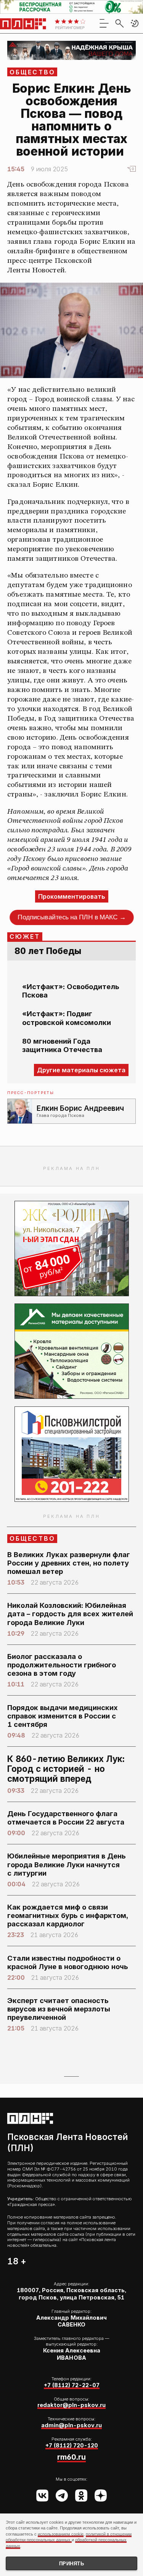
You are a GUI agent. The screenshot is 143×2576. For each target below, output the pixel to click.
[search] (119, 23)
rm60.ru (71, 2457)
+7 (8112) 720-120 (72, 2445)
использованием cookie (61, 2534)
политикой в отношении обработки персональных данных (69, 2537)
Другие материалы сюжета (81, 1070)
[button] (135, 23)
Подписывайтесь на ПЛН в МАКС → (71, 917)
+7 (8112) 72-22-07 (72, 2385)
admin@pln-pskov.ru (71, 2425)
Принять (72, 2564)
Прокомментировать (72, 896)
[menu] (104, 23)
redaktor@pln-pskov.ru (71, 2405)
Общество (33, 72)
